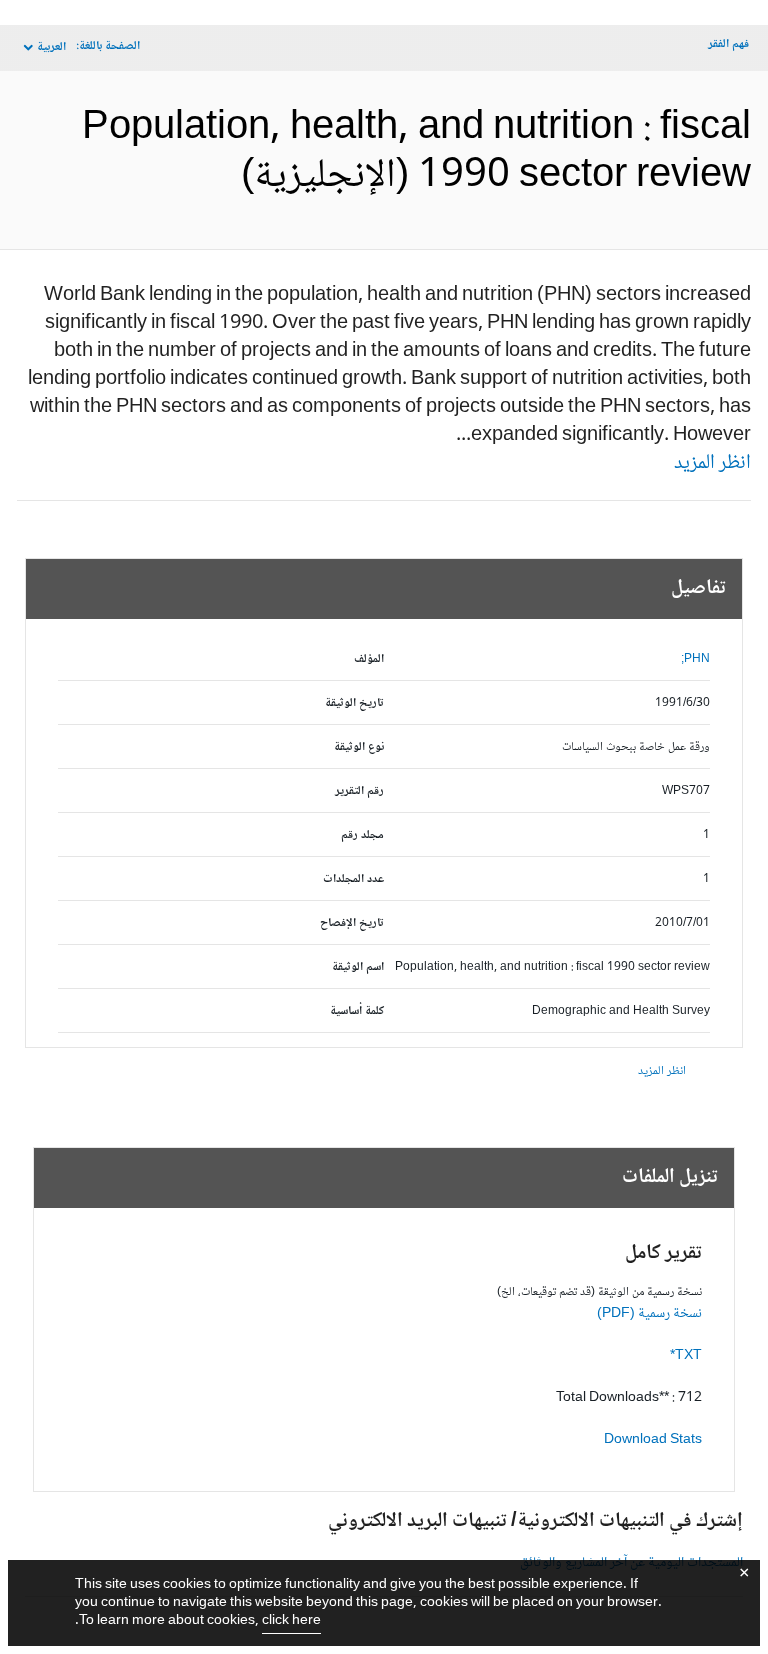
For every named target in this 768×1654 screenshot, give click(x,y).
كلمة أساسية (357, 1011)
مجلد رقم (362, 835)
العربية (51, 47)
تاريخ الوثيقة (354, 703)
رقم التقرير (359, 791)
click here (291, 1621)
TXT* (686, 1356)
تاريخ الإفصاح (352, 923)
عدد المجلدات (353, 879)
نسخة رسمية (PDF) (649, 1314)
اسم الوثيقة (358, 967)
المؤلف (369, 659)
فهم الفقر (728, 44)
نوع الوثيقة (359, 747)
